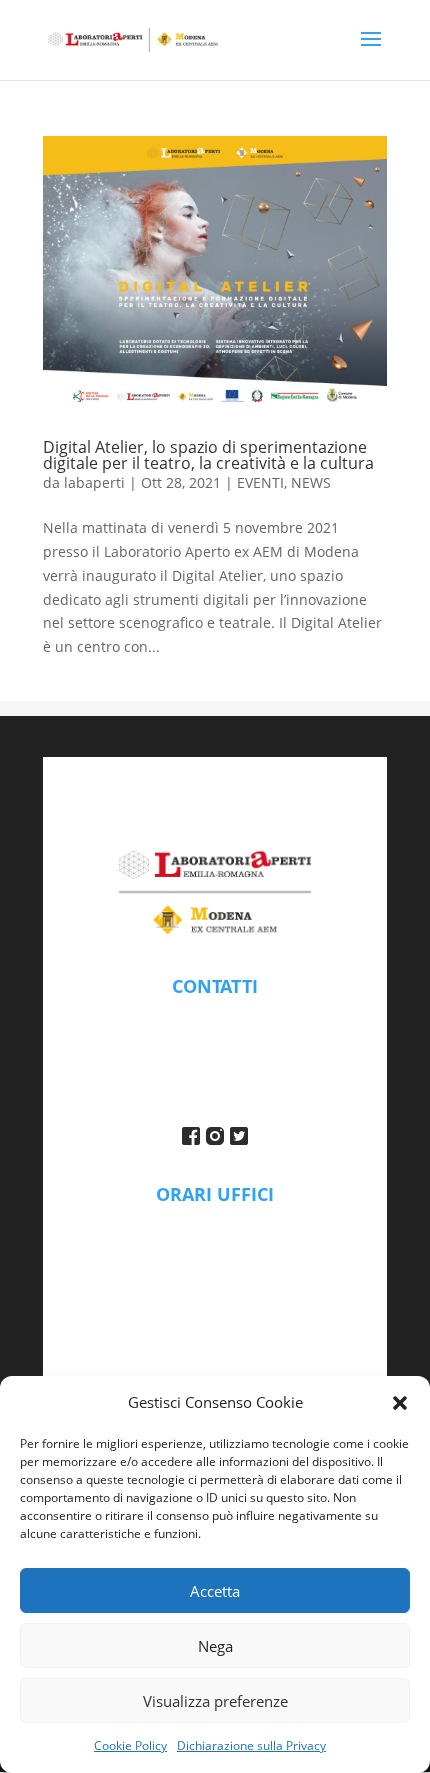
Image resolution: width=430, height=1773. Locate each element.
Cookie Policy (130, 1745)
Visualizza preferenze (215, 1701)
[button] (400, 1403)
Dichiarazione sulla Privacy (251, 1745)
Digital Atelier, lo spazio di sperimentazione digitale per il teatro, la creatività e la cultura (208, 455)
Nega (215, 1646)
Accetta (215, 1591)
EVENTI (260, 482)
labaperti (94, 482)
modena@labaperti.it (215, 1016)
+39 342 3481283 (215, 1064)
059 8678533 (215, 1040)
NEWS (311, 482)
